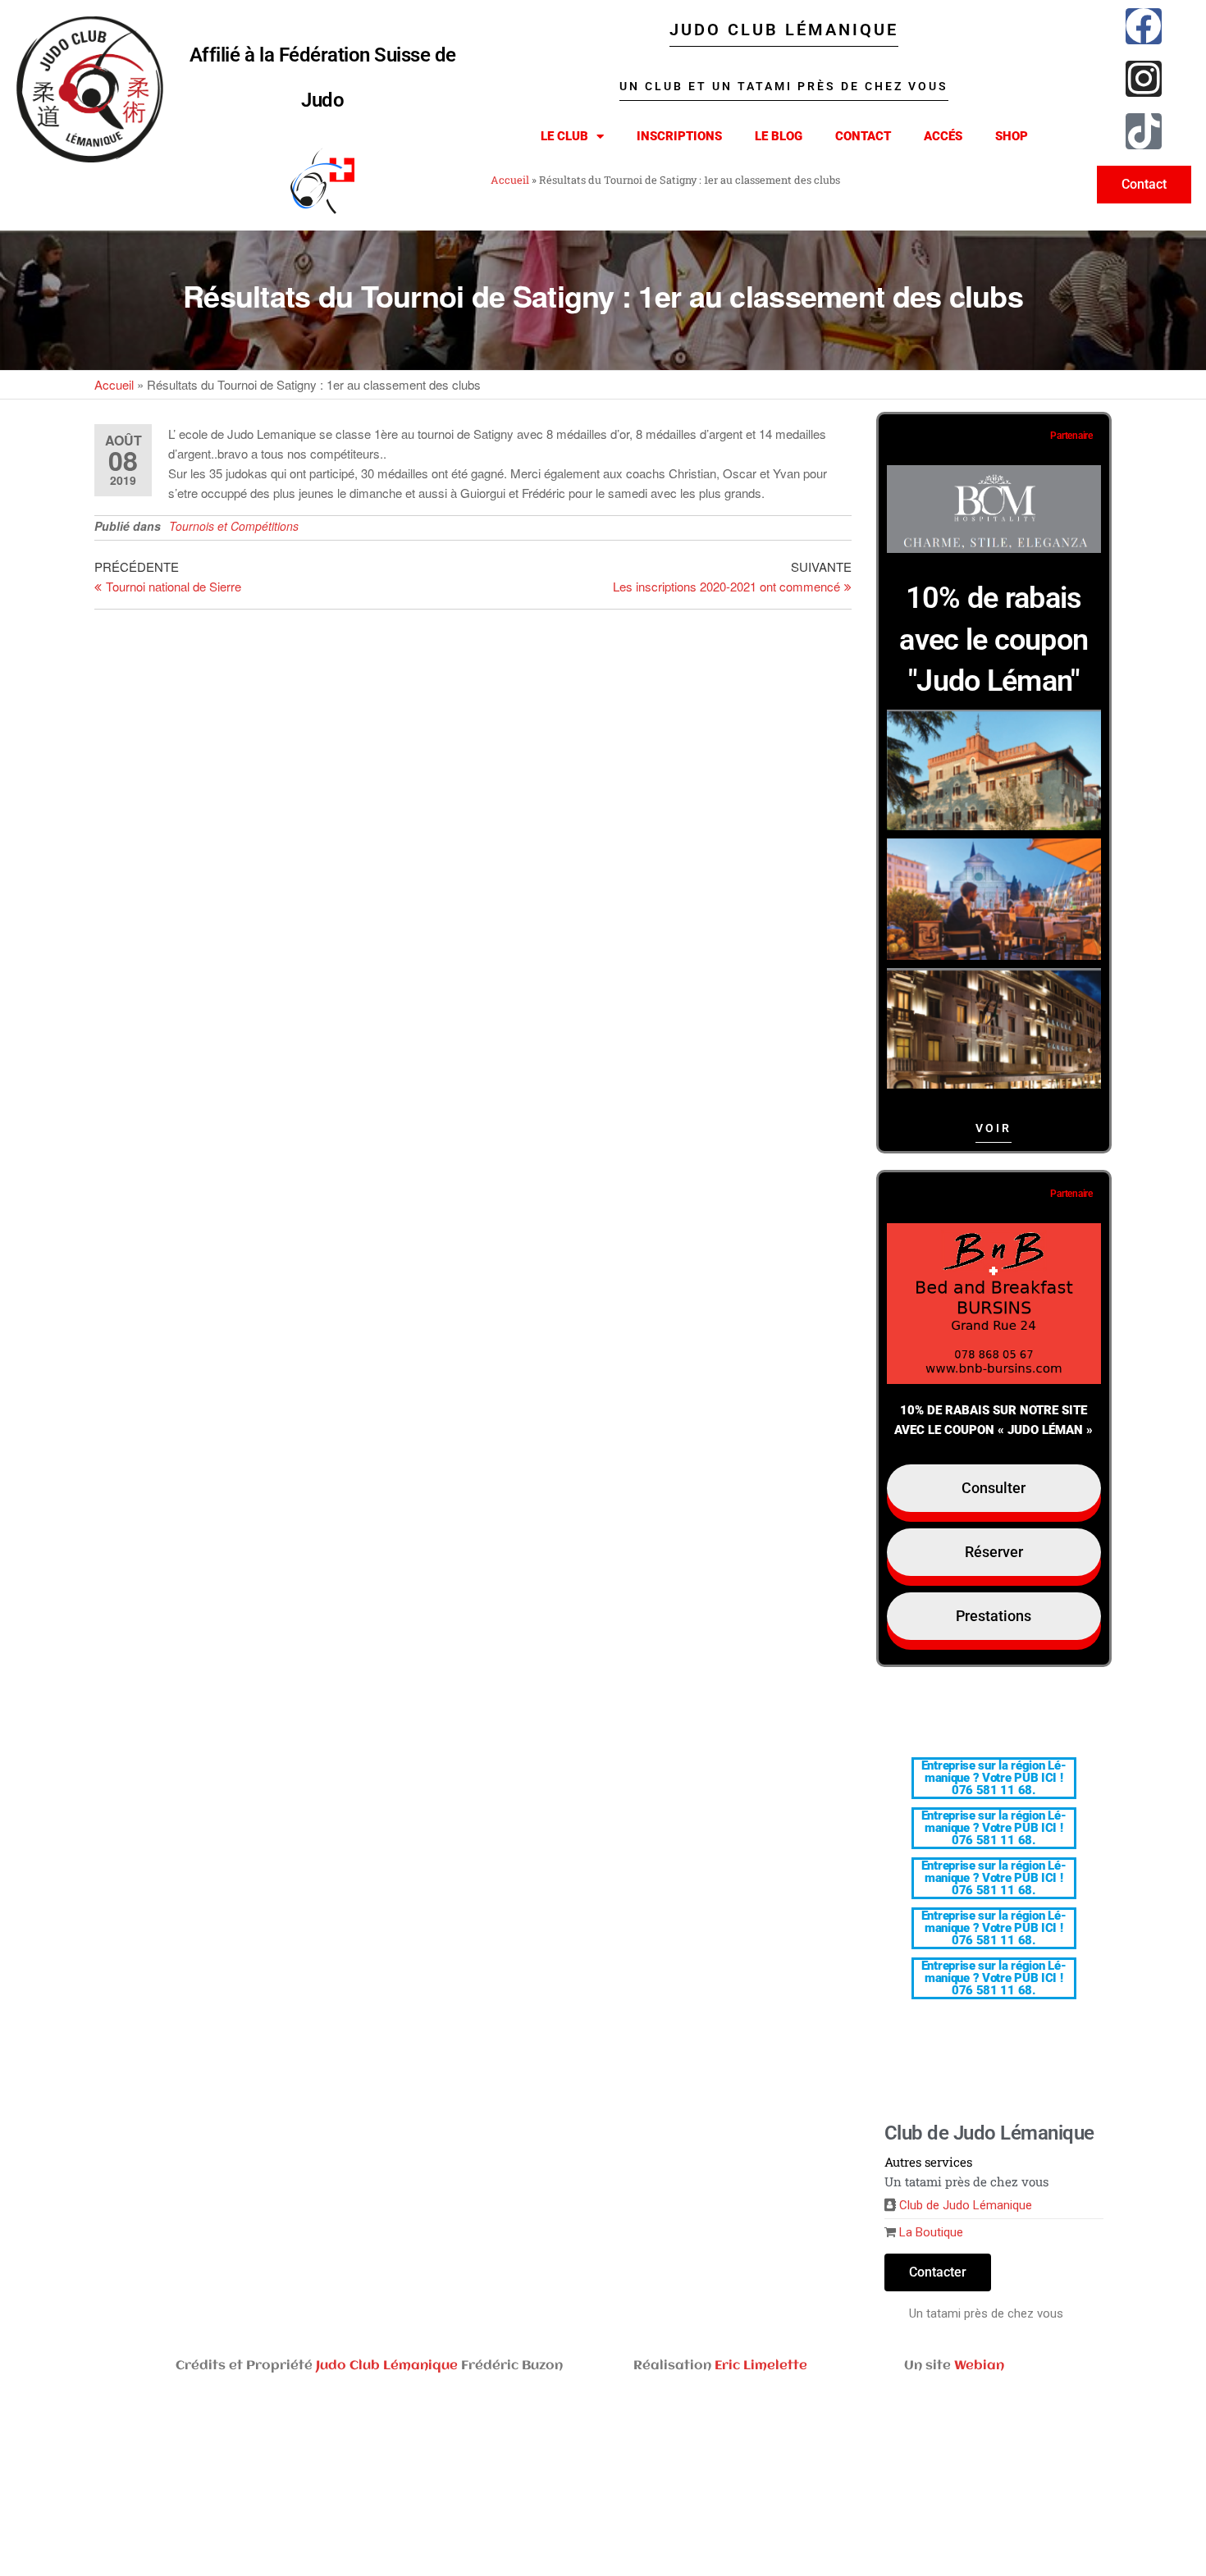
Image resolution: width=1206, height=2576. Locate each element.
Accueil (510, 180)
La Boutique (931, 2232)
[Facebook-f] (1144, 26)
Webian (979, 2366)
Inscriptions (679, 136)
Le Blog (779, 136)
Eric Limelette (761, 2366)
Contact (863, 136)
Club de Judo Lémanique (966, 2205)
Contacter (938, 2272)
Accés (943, 136)
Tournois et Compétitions (234, 526)
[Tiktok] (1144, 131)
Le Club (564, 136)
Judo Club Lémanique (387, 2366)
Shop (1012, 136)
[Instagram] (1144, 79)
